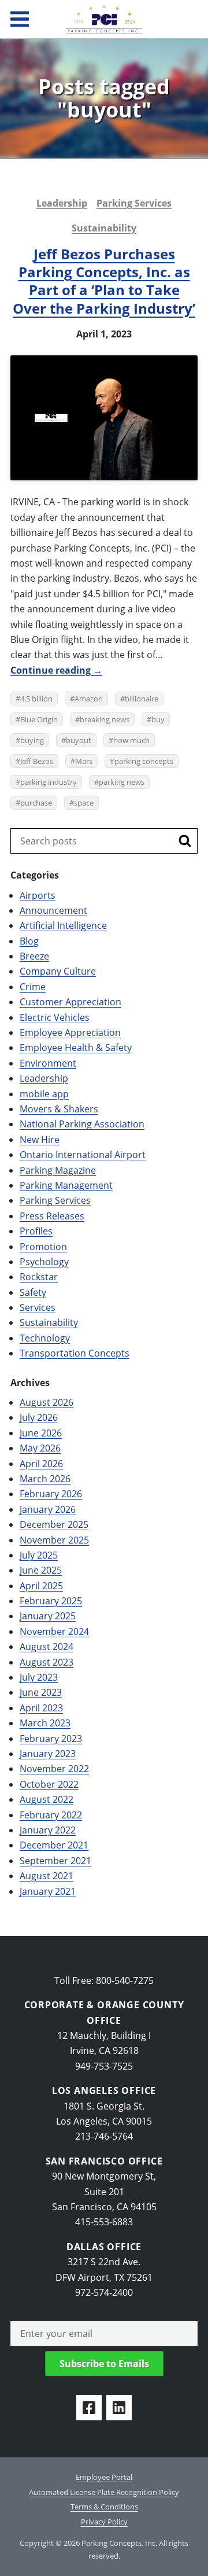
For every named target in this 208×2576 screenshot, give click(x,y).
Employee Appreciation (70, 1032)
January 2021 (48, 1891)
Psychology (44, 1262)
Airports (38, 895)
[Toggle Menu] (20, 19)
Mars (84, 761)
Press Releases (52, 1216)
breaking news (105, 719)
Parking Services (134, 203)
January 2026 (48, 1509)
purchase (36, 803)
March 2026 (45, 1479)
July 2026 (39, 1417)
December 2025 (54, 1524)
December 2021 (54, 1845)
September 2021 (55, 1861)
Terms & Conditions (104, 2507)
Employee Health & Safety (76, 1048)
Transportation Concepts (75, 1353)
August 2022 (47, 1799)
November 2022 (54, 1769)
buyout (79, 740)
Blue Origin (39, 719)
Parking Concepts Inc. (104, 19)
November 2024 (54, 1631)
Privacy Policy (104, 2522)
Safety (33, 1292)
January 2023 (48, 1754)
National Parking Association (82, 1124)
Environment (48, 1063)
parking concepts (144, 761)
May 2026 (40, 1448)
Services (38, 1307)
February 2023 (51, 1739)
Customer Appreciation (70, 1002)
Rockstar (39, 1277)
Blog (29, 941)
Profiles (36, 1231)
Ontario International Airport (83, 1155)
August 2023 (47, 1662)
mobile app (44, 1094)
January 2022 (48, 1830)
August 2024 (47, 1647)
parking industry (49, 782)
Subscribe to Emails (104, 2364)
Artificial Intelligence (63, 925)
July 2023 (39, 1677)
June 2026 (41, 1433)
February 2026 (51, 1494)
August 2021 (47, 1876)
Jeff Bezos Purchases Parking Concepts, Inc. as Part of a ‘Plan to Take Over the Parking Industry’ (104, 281)
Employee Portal (104, 2477)
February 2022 (51, 1815)
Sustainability (104, 228)
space (84, 803)
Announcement (53, 910)
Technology (45, 1338)
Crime (33, 987)
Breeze (34, 956)
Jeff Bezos (37, 761)
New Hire (40, 1140)
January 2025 (48, 1616)
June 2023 (41, 1692)
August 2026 (47, 1402)
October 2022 (49, 1784)
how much (131, 740)
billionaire (142, 699)
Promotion (43, 1247)
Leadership (62, 203)
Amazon (89, 699)
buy (158, 719)
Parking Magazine (58, 1170)
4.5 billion (36, 699)
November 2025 (54, 1540)
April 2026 (41, 1464)
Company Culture (58, 971)
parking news (122, 782)
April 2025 (41, 1586)
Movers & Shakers (59, 1109)
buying (32, 740)
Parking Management (66, 1185)
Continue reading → (56, 670)
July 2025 (39, 1555)
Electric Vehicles (55, 1017)
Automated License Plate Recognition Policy (104, 2492)
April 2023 (41, 1708)
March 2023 (45, 1723)
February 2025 (51, 1601)
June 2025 (41, 1570)
